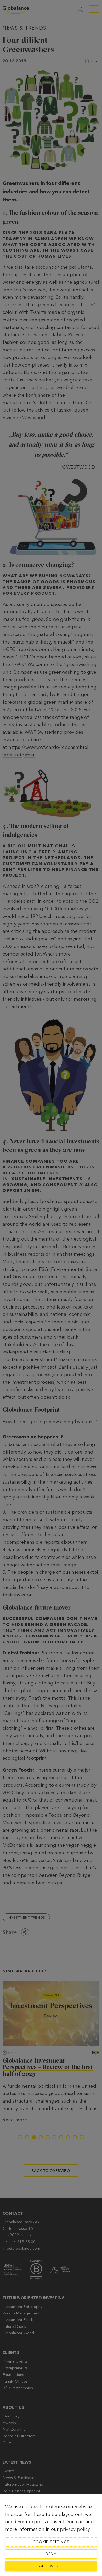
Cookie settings (51, 2542)
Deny (51, 2554)
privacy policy (75, 2529)
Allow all (51, 2566)
